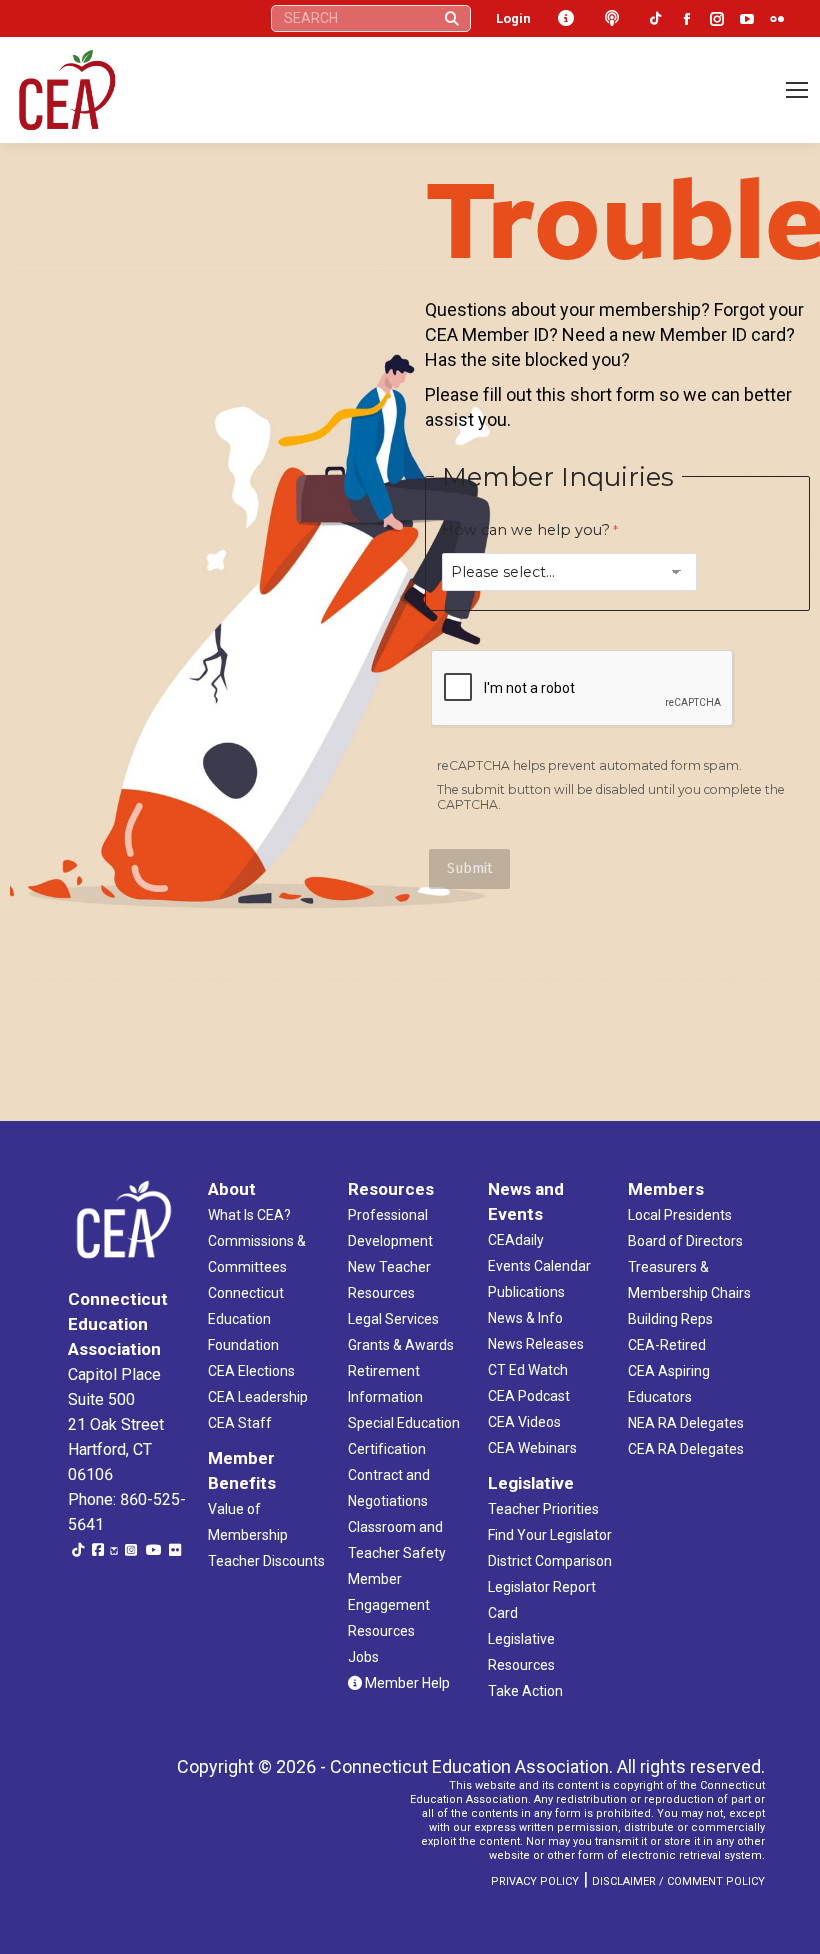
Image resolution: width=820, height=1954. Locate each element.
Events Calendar (539, 1266)
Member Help (406, 1683)
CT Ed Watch (528, 1370)
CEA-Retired (667, 1345)
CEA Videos (524, 1422)
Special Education (404, 1423)
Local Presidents (680, 1215)
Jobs (363, 1657)
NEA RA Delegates (686, 1423)
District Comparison (550, 1561)
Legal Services (393, 1319)
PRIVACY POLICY (535, 1881)
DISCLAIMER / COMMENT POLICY (678, 1881)
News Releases (536, 1344)
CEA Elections (251, 1371)
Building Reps (670, 1319)
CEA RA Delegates (686, 1449)
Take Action (525, 1691)
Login (513, 18)
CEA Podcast (529, 1396)
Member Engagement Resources (389, 1605)
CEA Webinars (532, 1448)
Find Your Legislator (550, 1535)
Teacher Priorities (543, 1509)
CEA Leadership (258, 1397)
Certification (387, 1449)
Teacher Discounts (266, 1561)
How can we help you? (526, 530)
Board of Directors (685, 1241)
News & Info (525, 1318)
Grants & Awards (401, 1345)
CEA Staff (240, 1423)
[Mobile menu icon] (797, 90)
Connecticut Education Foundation (246, 1319)
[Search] (452, 18)
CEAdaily (516, 1240)
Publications (526, 1292)
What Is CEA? (249, 1215)
